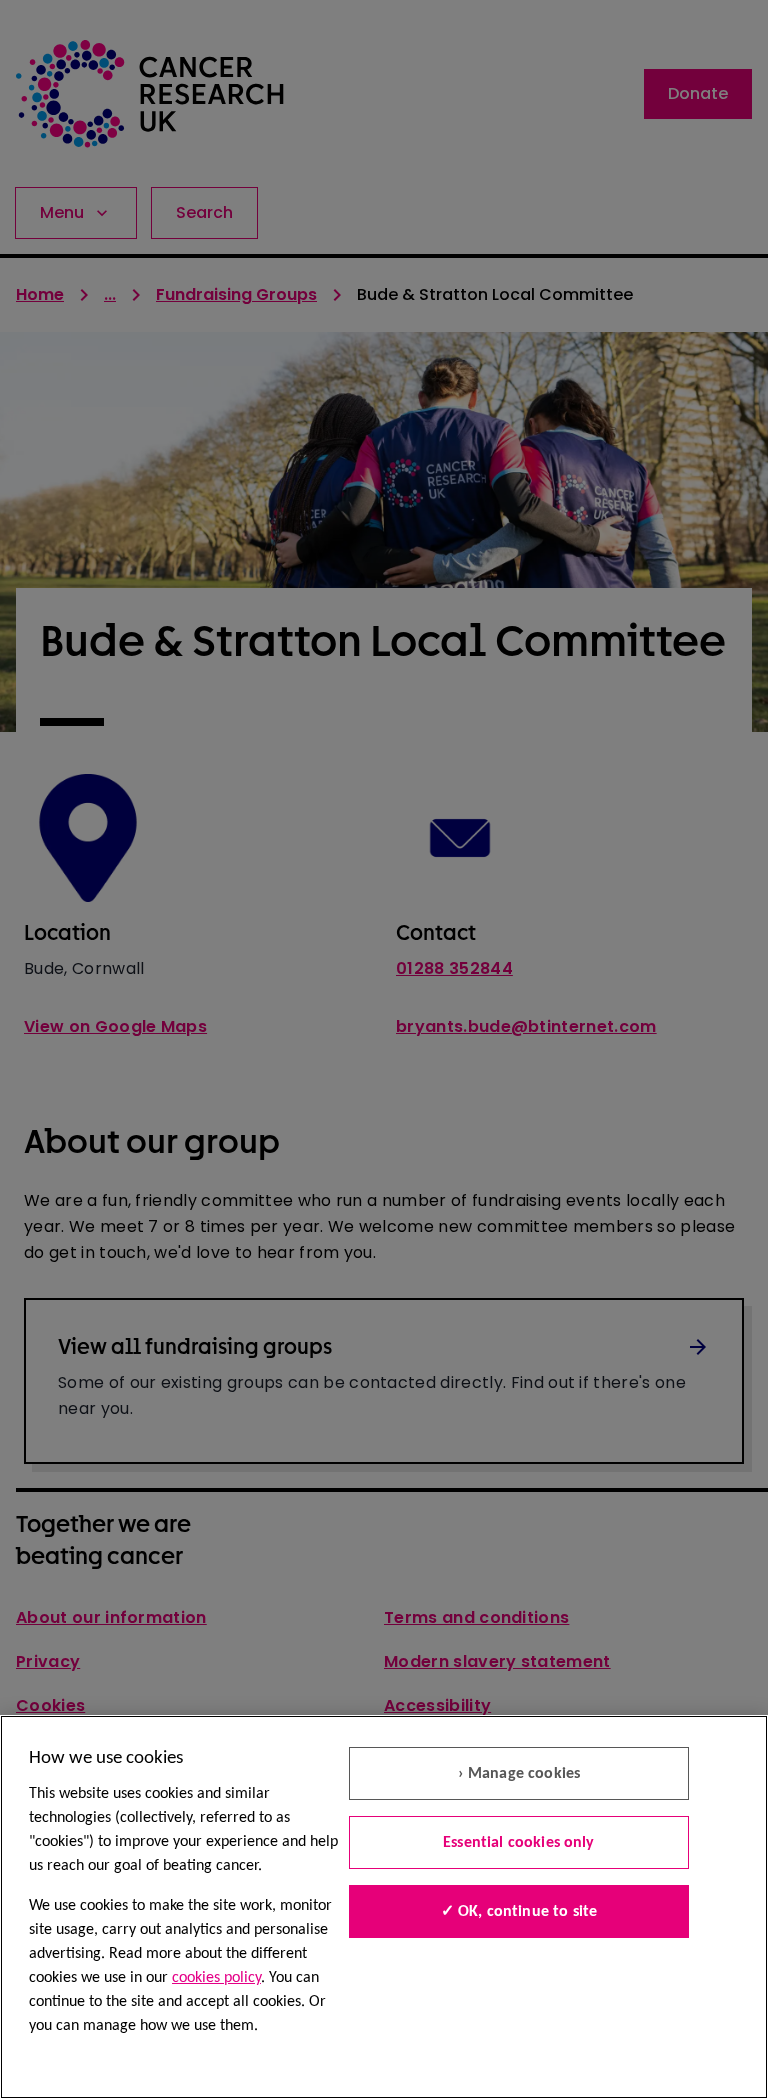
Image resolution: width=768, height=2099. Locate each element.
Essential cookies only (519, 1843)
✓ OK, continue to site (519, 1912)
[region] (384, 1907)
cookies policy (216, 1978)
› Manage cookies (519, 1774)
